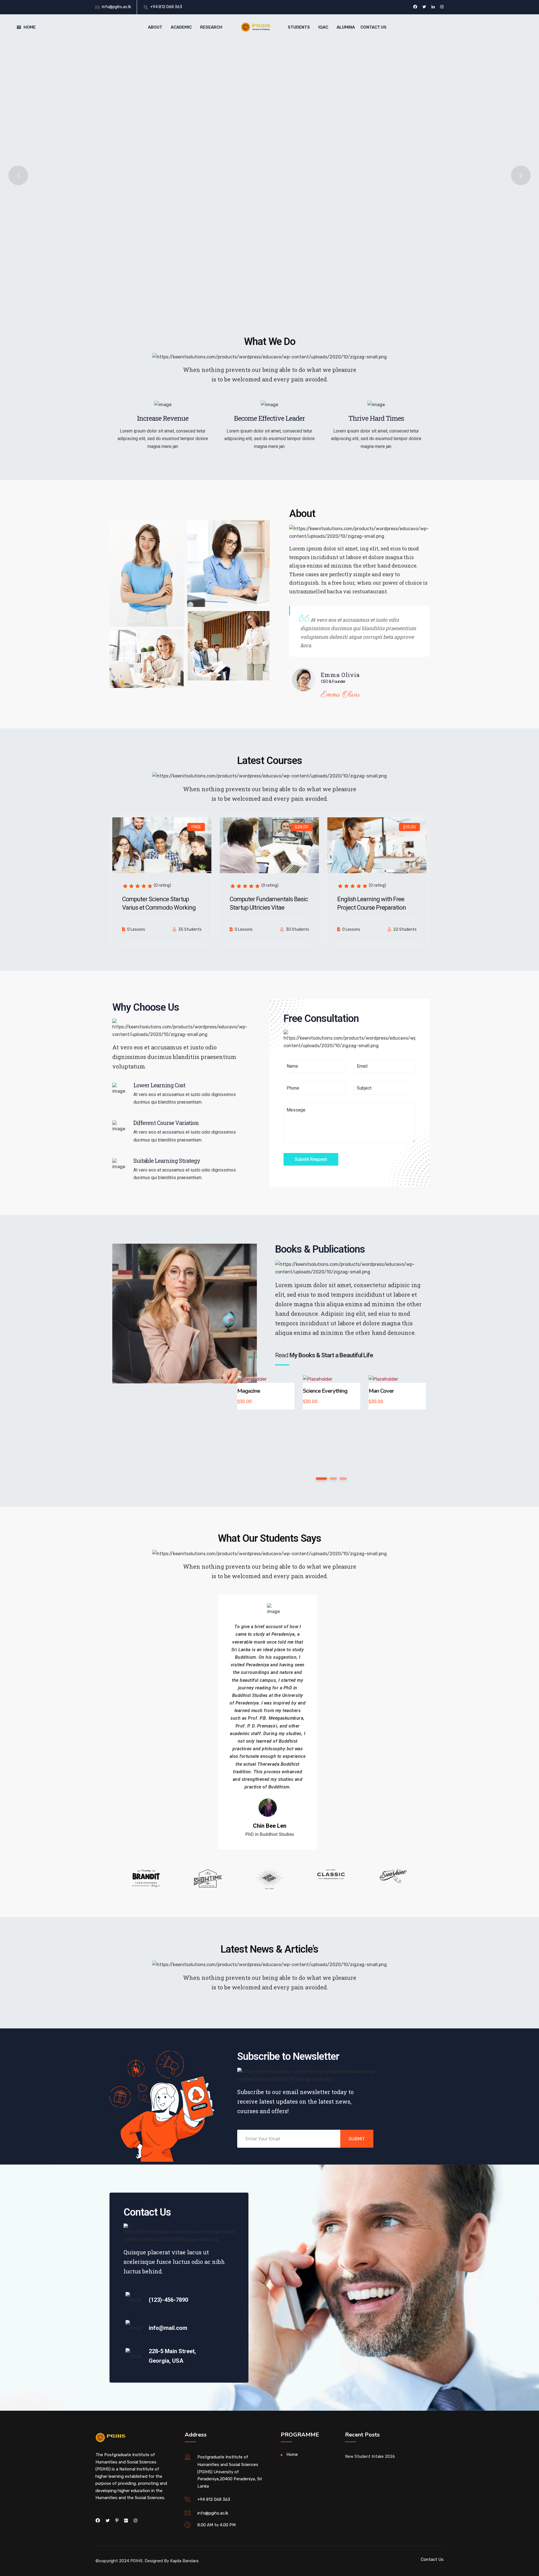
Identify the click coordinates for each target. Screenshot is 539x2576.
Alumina (346, 27)
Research (211, 27)
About (155, 27)
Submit (357, 2139)
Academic (181, 27)
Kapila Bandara (184, 2561)
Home (30, 27)
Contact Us (374, 27)
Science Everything (325, 1391)
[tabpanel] (266, 1392)
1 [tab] (322, 1479)
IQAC (323, 27)
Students (299, 27)
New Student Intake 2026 (370, 2456)
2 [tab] (334, 1479)
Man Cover (381, 1391)
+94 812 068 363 (166, 7)
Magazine (249, 1391)
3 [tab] (343, 1479)
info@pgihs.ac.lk (117, 7)
